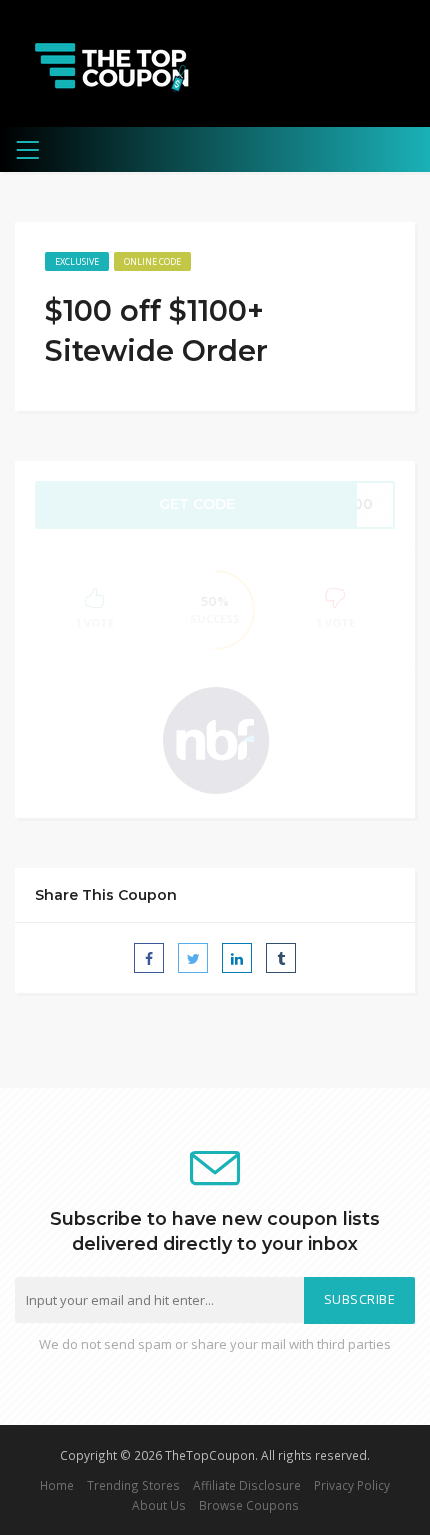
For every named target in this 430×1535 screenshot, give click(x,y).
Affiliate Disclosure (247, 1485)
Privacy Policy (352, 1485)
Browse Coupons (249, 1505)
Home (57, 1485)
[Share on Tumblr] (281, 958)
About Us (159, 1505)
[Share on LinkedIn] (237, 958)
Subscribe (360, 1299)
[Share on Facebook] (149, 958)
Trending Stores (133, 1485)
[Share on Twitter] (193, 958)
